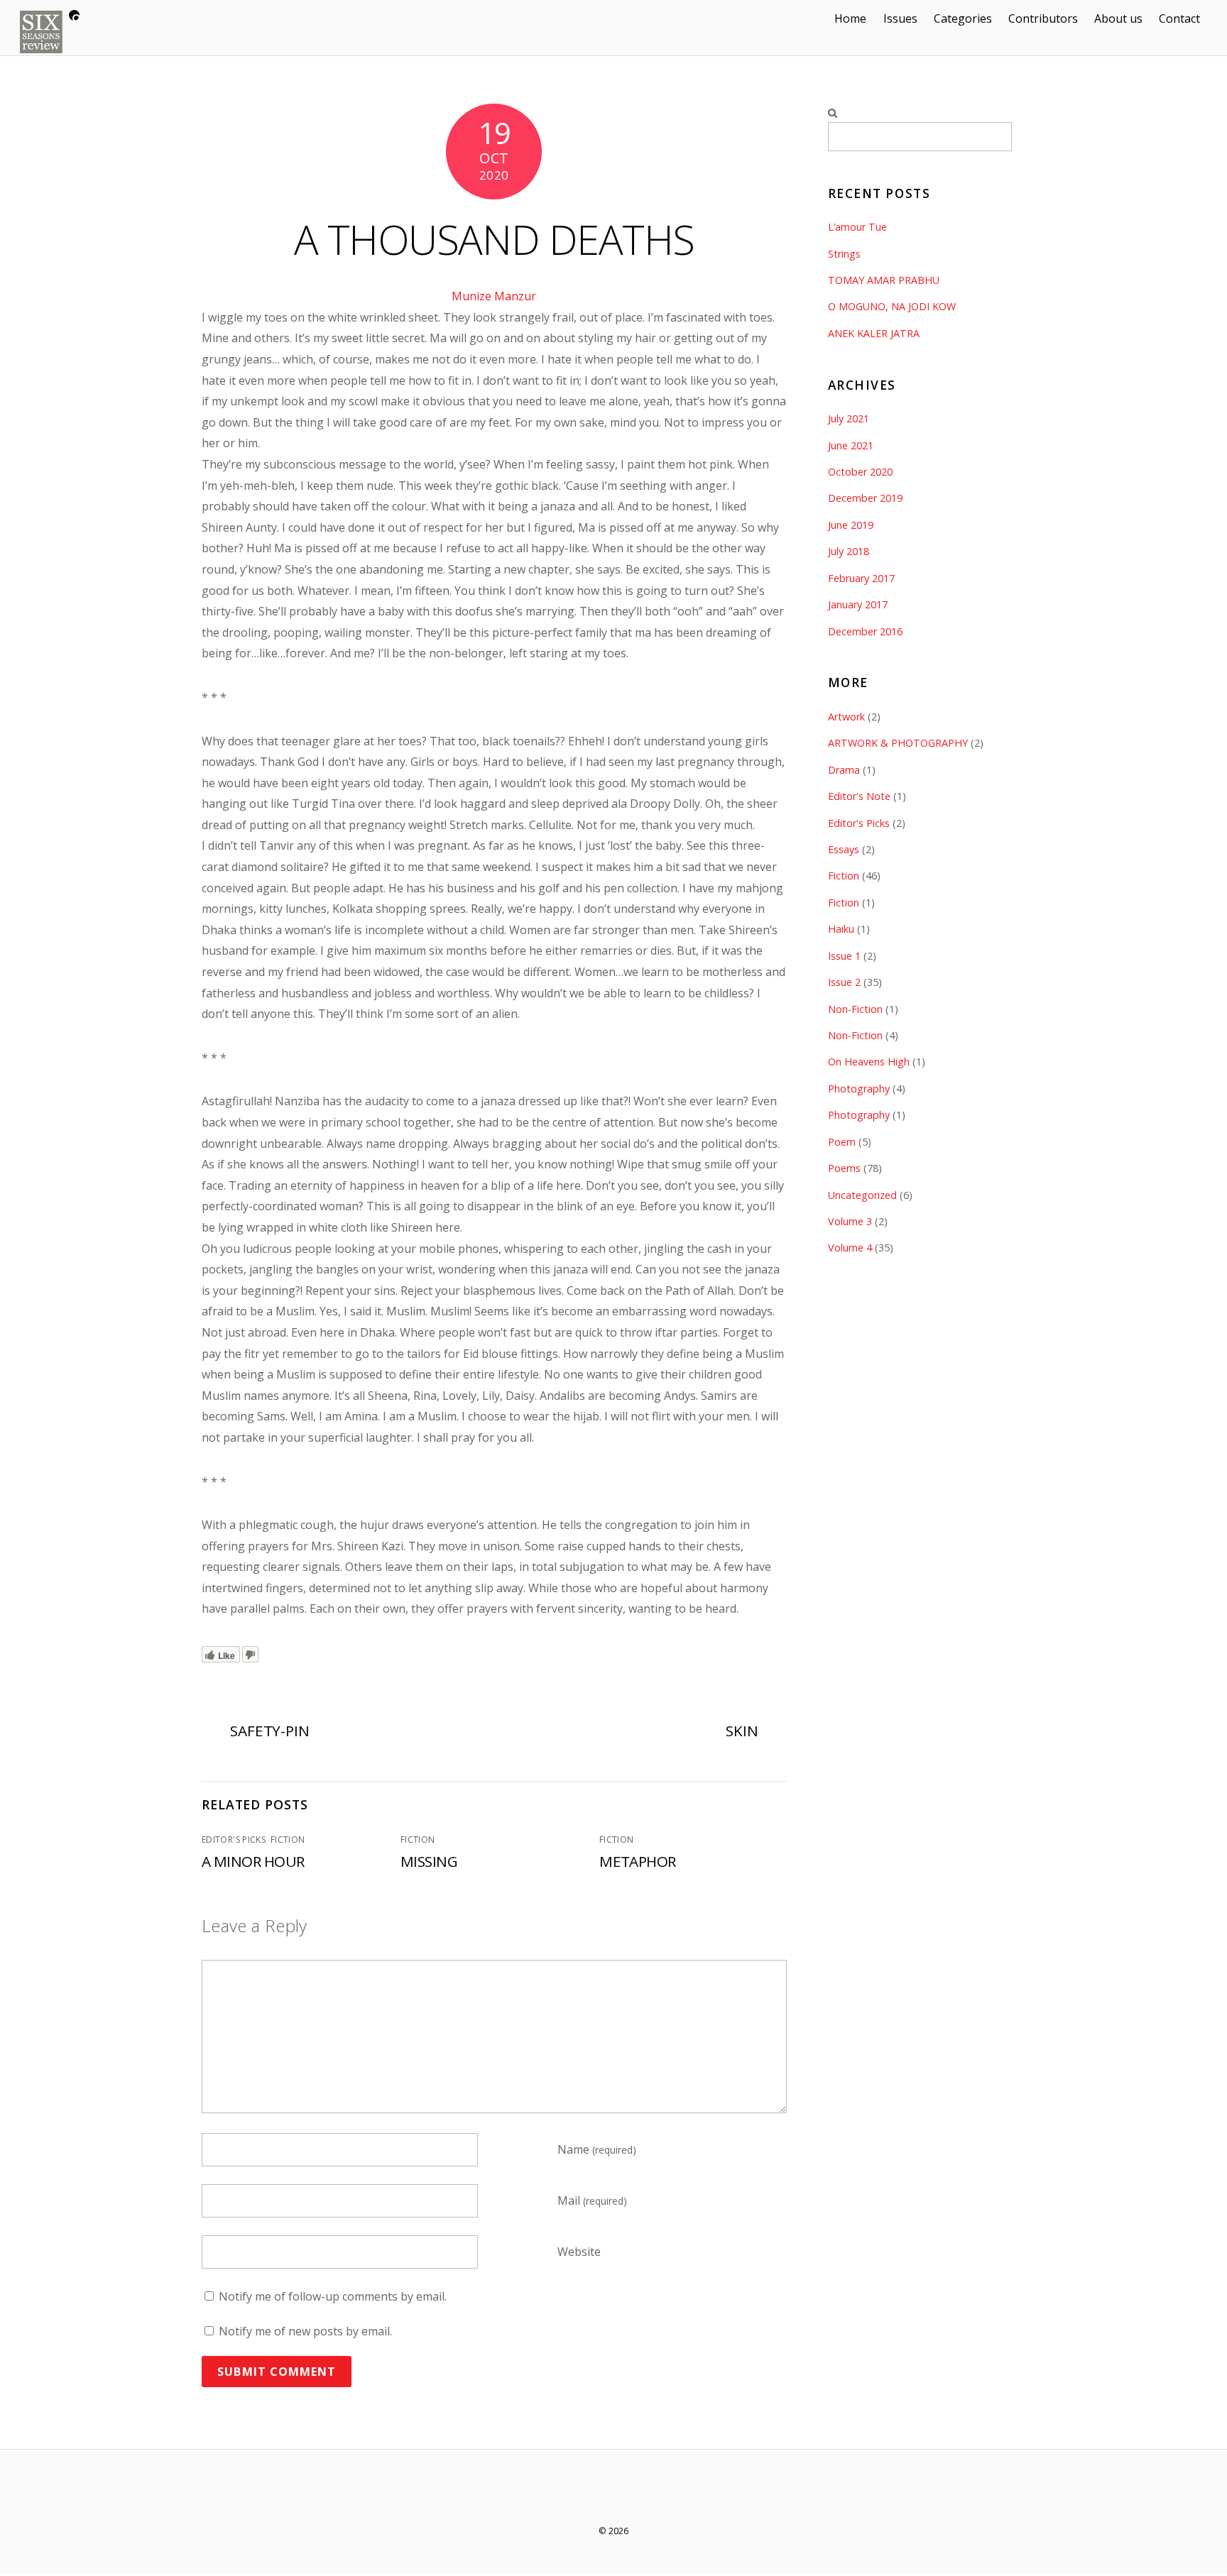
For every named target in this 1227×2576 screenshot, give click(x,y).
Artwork (846, 717)
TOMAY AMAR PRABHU (884, 280)
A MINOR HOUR (253, 1861)
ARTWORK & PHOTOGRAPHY (898, 743)
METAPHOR (638, 1861)
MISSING (429, 1861)
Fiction (288, 1840)
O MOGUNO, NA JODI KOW (892, 306)
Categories (963, 18)
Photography (859, 1089)
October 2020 (860, 472)
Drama (844, 770)
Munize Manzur (494, 296)
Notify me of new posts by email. (305, 2331)
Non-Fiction (855, 1009)
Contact (1179, 18)
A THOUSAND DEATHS (495, 239)
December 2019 (865, 498)
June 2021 (851, 445)
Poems (844, 1168)
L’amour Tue (857, 227)
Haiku (841, 929)
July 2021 (849, 418)
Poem (842, 1142)
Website (579, 2252)
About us (1118, 18)
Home (850, 18)
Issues (900, 18)
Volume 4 (850, 1248)
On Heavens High (869, 1062)
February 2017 (861, 578)
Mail (592, 2200)
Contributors (1043, 18)
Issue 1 (844, 956)
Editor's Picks (234, 1840)
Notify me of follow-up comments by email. (333, 2296)
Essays (844, 849)
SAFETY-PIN (270, 1731)
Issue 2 (844, 982)
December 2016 (865, 631)
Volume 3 (850, 1221)
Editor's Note (859, 796)
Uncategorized (862, 1195)
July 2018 (849, 551)
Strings (844, 254)
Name (597, 2149)
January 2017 (858, 604)
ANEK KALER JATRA (874, 333)
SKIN (742, 1731)
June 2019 (851, 525)
